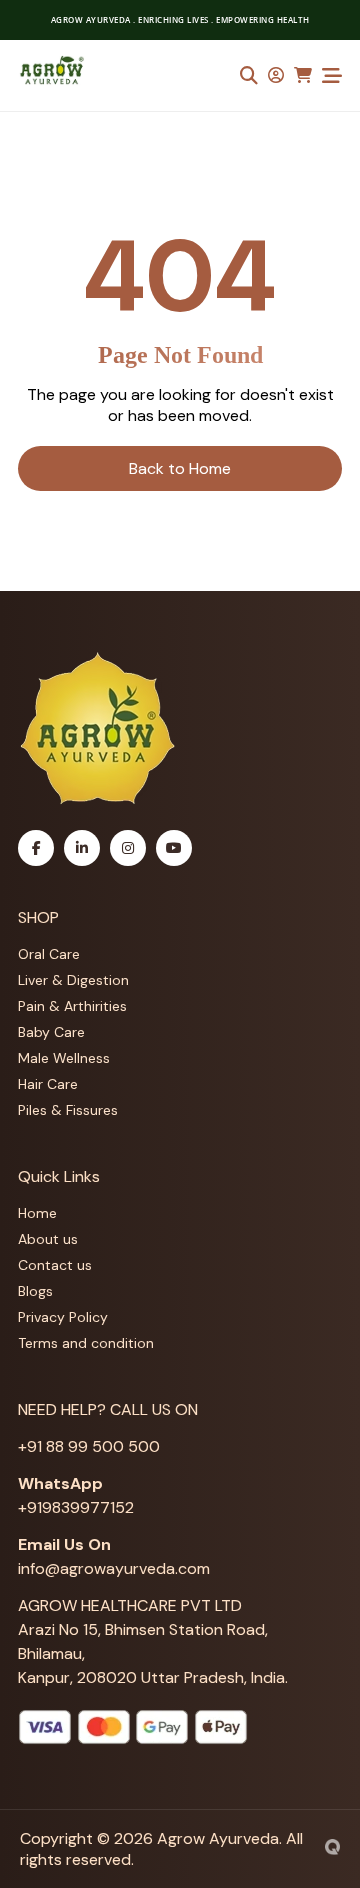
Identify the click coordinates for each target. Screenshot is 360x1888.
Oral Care (49, 954)
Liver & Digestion (73, 980)
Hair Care (48, 1084)
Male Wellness (64, 1058)
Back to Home (180, 468)
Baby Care (51, 1032)
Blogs (35, 1291)
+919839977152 (76, 1507)
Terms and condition (86, 1343)
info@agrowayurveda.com (114, 1568)
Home (37, 1213)
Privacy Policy (63, 1317)
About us (48, 1239)
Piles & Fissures (68, 1110)
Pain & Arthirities (72, 1006)
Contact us (55, 1265)
